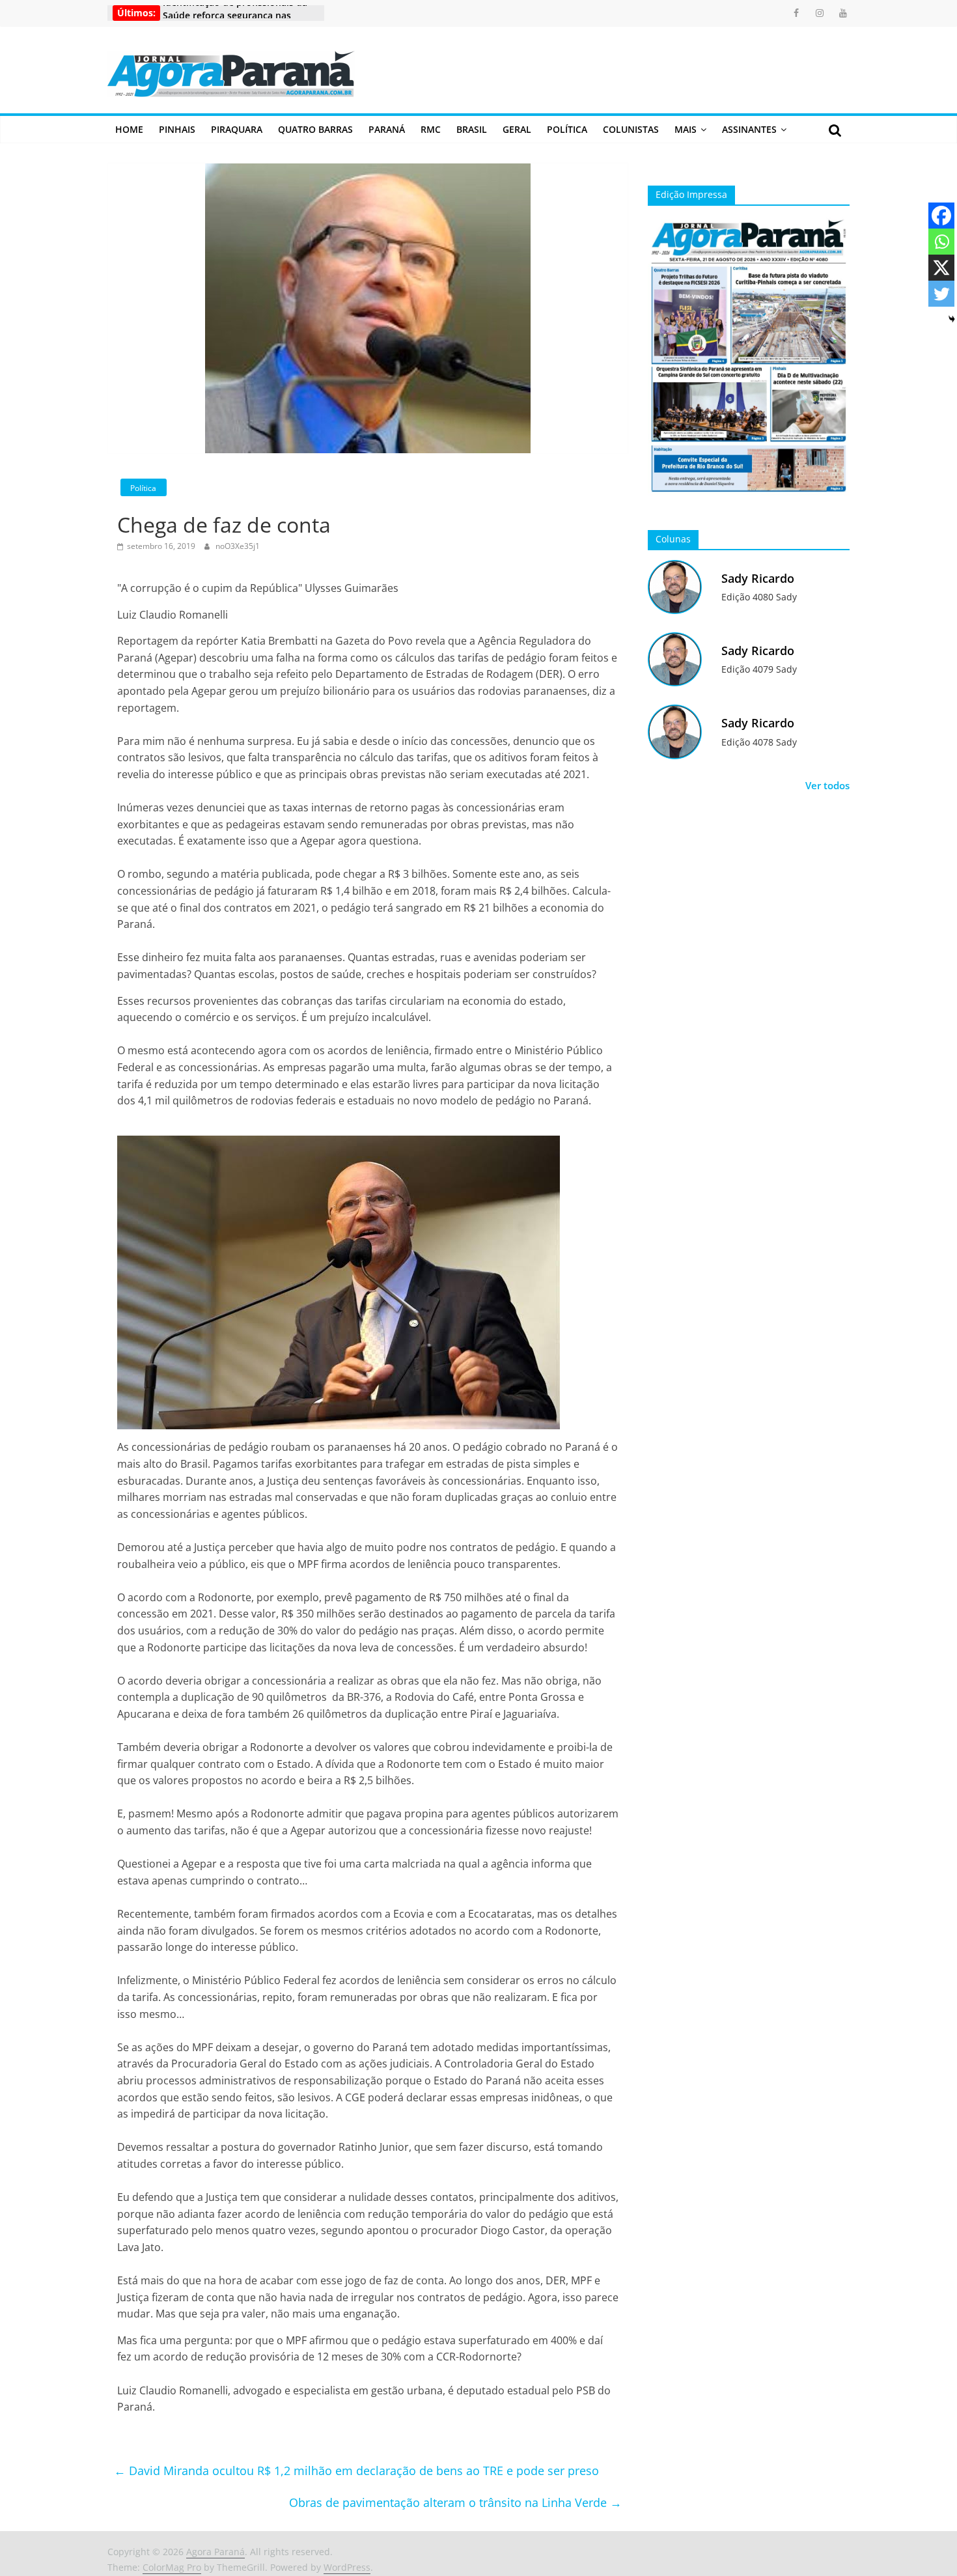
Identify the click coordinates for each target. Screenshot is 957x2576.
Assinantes (749, 129)
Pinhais (177, 129)
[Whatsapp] (941, 242)
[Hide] (952, 319)
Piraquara (237, 129)
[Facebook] (941, 216)
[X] (941, 268)
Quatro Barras (315, 129)
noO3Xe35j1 (238, 546)
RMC (431, 129)
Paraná (387, 129)
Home (129, 129)
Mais (686, 129)
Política (567, 129)
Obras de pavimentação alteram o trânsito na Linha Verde (455, 2502)
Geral (517, 129)
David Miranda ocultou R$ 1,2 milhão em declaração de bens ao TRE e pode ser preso (356, 2471)
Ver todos (827, 785)
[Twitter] (941, 294)
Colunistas (631, 129)
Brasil (472, 129)
